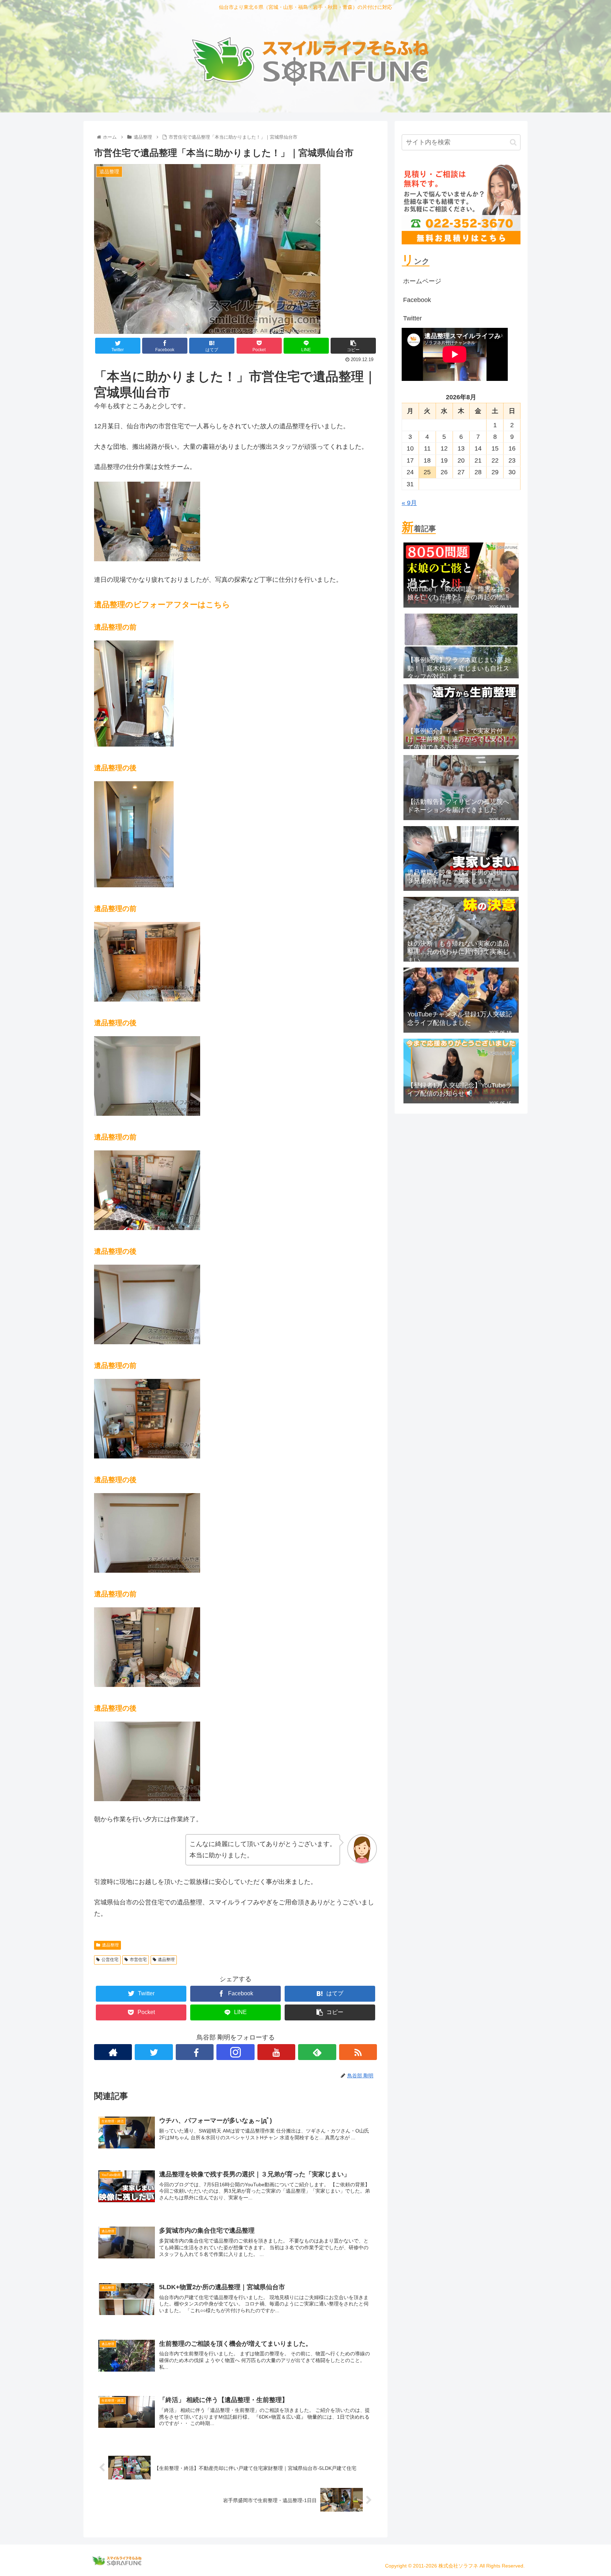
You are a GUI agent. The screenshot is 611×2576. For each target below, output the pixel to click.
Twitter (412, 318)
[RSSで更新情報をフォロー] (358, 2052)
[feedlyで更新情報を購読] (317, 2052)
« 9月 (409, 503)
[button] (513, 142)
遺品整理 (110, 1945)
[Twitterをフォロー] (154, 2052)
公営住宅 (110, 1960)
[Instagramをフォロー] (235, 2052)
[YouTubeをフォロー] (276, 2052)
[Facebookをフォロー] (195, 2052)
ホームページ (422, 281)
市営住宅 (138, 1960)
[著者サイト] (113, 2052)
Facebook (417, 300)
